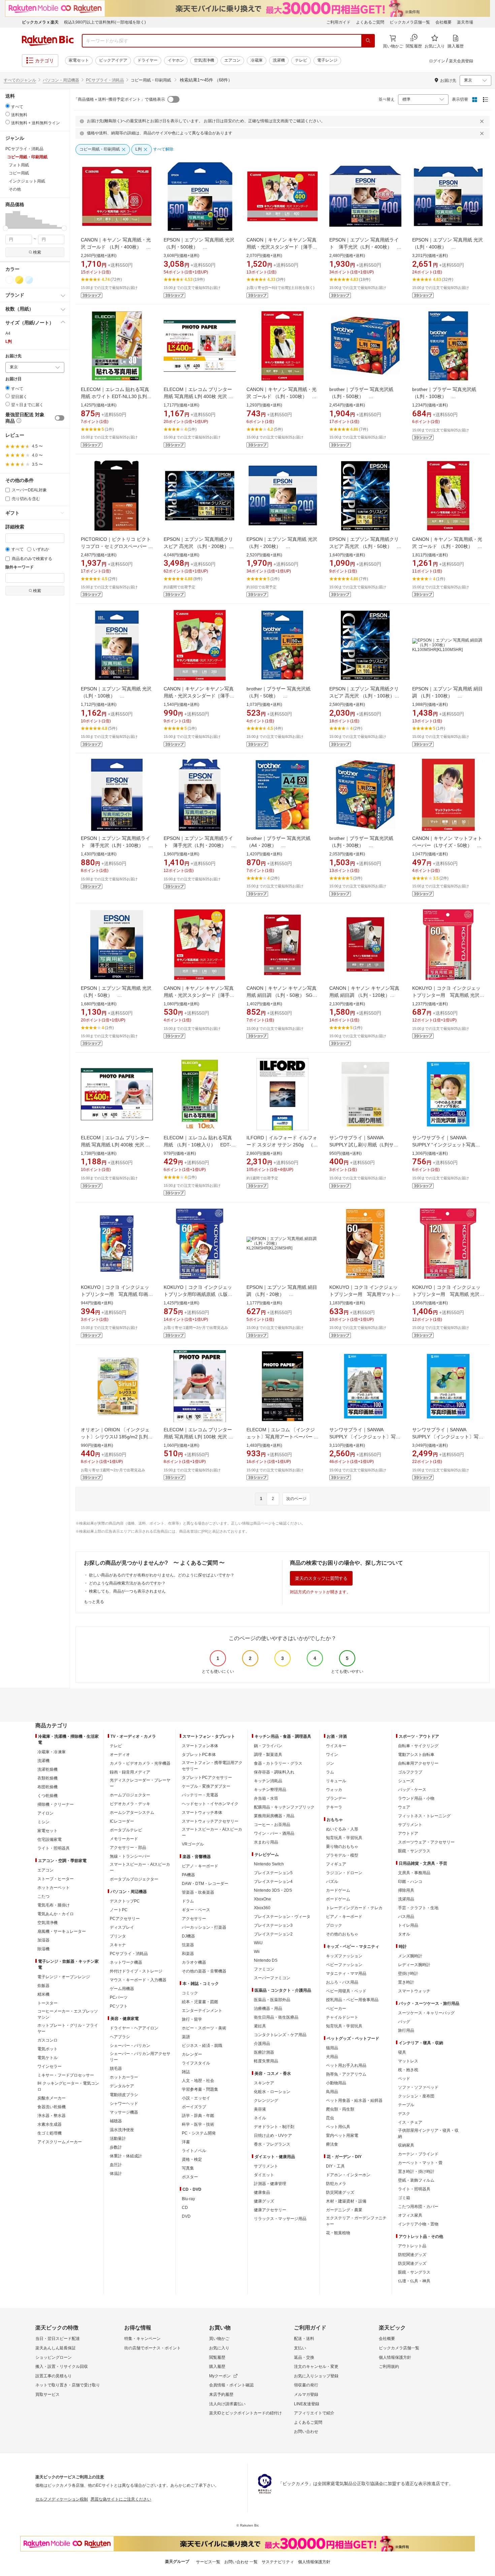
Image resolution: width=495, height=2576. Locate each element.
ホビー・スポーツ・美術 (204, 2028)
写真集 (188, 2168)
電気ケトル (47, 2058)
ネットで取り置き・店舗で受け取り (68, 2385)
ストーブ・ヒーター (56, 1879)
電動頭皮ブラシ (124, 2095)
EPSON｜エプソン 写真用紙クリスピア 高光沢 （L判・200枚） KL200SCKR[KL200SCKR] (199, 546)
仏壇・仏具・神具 (414, 2281)
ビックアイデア (113, 60)
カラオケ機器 (194, 1962)
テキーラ (334, 1807)
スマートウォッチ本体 (202, 1813)
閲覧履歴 (217, 2357)
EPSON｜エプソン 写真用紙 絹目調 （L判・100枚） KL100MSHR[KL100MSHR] (448, 696)
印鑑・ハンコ (410, 1882)
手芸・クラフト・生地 (418, 1908)
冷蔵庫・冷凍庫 (52, 1752)
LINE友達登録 (307, 2404)
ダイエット (264, 2175)
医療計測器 (264, 2052)
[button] (9, 220)
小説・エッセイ (196, 2098)
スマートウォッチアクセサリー (210, 1821)
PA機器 (188, 1875)
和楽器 (188, 1954)
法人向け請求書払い (227, 2404)
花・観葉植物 (338, 2233)
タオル (404, 1934)
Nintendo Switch (269, 1864)
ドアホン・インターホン (348, 2175)
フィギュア (336, 1864)
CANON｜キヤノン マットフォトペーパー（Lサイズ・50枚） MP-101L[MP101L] (447, 845)
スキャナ (118, 1945)
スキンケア (264, 2083)
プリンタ (118, 1936)
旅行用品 (406, 2030)
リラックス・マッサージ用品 (280, 2219)
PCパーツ (119, 1997)
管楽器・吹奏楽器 (198, 1892)
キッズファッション (344, 1956)
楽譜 (186, 2037)
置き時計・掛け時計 (416, 2172)
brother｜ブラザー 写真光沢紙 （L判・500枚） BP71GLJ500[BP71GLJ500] (361, 396)
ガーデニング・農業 (344, 2210)
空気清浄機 (204, 60)
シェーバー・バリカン (130, 2046)
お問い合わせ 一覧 (241, 2562)
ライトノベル (194, 2151)
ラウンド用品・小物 (416, 1798)
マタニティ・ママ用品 (346, 1974)
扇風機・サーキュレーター (62, 1931)
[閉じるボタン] (483, 121)
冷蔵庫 (257, 60)
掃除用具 (406, 1890)
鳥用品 (332, 2092)
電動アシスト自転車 (416, 1755)
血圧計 (116, 2165)
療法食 (332, 2144)
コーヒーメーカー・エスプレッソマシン (68, 2014)
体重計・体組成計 (126, 2156)
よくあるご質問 (370, 22)
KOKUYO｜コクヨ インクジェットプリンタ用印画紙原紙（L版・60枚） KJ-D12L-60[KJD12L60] (199, 1294)
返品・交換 (304, 2357)
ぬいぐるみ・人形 (342, 1829)
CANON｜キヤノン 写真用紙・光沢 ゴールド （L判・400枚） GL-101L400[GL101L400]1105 (116, 247)
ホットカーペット (54, 1888)
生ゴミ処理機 (49, 2133)
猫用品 (332, 2048)
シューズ (406, 1781)
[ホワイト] (9, 280)
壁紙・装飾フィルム (416, 2180)
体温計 (116, 2174)
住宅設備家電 (49, 1839)
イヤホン (176, 60)
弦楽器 (188, 1945)
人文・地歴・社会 (198, 2081)
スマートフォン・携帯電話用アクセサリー (212, 1766)
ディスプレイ (122, 1927)
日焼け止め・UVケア (273, 2135)
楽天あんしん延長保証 (56, 2348)
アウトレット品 (412, 2246)
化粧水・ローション (272, 2092)
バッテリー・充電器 (200, 1795)
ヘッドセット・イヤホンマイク (210, 1804)
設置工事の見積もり (54, 2376)
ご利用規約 (389, 2367)
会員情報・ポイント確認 (231, 2385)
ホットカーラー (124, 2077)
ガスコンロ (47, 2040)
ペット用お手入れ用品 (346, 2065)
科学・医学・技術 (198, 2124)
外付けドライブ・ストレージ (136, 1971)
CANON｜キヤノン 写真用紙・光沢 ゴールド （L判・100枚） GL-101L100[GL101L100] (282, 396)
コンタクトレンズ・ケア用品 (280, 2035)
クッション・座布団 (416, 2096)
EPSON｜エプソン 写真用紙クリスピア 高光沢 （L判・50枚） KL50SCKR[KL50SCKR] (364, 546)
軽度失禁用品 (266, 2061)
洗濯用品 (406, 1899)
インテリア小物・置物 (418, 2224)
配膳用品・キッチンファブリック (284, 1807)
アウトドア (408, 1833)
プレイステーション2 (273, 1934)
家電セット (79, 60)
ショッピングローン (54, 2357)
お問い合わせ (306, 2432)
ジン (330, 1763)
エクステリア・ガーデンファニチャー (356, 2221)
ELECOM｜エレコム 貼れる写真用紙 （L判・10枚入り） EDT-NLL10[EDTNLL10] (198, 1145)
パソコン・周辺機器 (61, 80)
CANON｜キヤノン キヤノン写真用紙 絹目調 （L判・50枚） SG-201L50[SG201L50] (282, 995)
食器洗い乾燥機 (52, 2107)
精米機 (43, 1994)
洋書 (186, 2142)
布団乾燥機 (47, 1787)
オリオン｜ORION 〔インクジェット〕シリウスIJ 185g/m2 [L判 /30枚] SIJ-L (115, 1437)
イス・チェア (410, 2122)
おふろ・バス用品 (342, 1982)
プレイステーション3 (273, 1925)
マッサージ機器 (124, 2112)
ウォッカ (334, 1790)
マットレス (408, 2061)
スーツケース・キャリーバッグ (426, 2013)
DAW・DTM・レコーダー (205, 1884)
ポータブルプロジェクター (134, 1879)
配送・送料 (304, 2339)
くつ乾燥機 (47, 1796)
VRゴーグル (193, 1844)
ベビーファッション (344, 1965)
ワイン (332, 1755)
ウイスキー (336, 1746)
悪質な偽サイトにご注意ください (121, 2499)
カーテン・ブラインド (418, 2154)
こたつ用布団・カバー (418, 2207)
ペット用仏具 (338, 2127)
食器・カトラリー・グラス (278, 1763)
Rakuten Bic (48, 41)
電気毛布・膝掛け (54, 1905)
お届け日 (13, 379)
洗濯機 (279, 60)
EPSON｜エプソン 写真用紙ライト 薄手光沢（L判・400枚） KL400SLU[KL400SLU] (364, 247)
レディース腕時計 (414, 1965)
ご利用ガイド (338, 22)
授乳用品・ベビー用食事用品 (352, 2000)
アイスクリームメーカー (60, 2142)
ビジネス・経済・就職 (202, 2046)
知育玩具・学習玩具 (344, 1838)
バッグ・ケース (412, 1790)
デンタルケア (122, 2086)
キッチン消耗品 (268, 1781)
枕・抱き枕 (408, 2070)
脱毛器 (116, 2068)
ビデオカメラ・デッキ (130, 1804)
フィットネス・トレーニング (424, 1816)
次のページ (296, 1499)
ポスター (190, 2177)
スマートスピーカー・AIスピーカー (140, 1867)
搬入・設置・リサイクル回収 (62, 2367)
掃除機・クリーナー (56, 1804)
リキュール (336, 1781)
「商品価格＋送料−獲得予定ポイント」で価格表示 (119, 99)
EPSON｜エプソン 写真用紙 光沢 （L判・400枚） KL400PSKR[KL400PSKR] (448, 247)
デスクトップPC (125, 1901)
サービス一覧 (208, 2562)
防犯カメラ (336, 2184)
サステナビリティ (278, 2562)
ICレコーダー (122, 1821)
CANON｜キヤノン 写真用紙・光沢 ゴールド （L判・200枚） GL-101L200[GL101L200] (447, 546)
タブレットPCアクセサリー (207, 1778)
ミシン (43, 1822)
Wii (257, 1952)
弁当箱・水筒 (266, 1798)
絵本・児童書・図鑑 (200, 2002)
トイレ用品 (408, 1925)
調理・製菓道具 (268, 1755)
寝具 (402, 2052)
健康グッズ (264, 2201)
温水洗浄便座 (122, 2130)
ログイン (437, 61)
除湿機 (43, 1949)
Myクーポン (220, 2376)
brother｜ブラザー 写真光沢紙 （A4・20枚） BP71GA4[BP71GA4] (278, 845)
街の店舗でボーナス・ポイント (153, 2348)
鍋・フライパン (268, 1746)
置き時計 (406, 1982)
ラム (330, 1772)
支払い (300, 2348)
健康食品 (262, 2192)
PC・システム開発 (199, 2133)
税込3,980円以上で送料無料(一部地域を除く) (105, 22)
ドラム (188, 1901)
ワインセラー (49, 2066)
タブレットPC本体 (199, 1755)
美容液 (260, 2109)
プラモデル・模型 (342, 1855)
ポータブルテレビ (126, 1830)
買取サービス (47, 2394)
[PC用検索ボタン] (368, 41)
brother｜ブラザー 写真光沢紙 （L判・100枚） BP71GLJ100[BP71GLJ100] (444, 396)
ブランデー (336, 1798)
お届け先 (13, 356)
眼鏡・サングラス (414, 1851)
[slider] (6, 228)
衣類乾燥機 (47, 1778)
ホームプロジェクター (130, 1795)
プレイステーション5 (273, 1873)
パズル (332, 1882)
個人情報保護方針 (395, 2357)
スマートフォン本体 (200, 1746)
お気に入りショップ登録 (316, 2376)
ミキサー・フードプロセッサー (66, 2075)
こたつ (43, 1896)
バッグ (404, 2022)
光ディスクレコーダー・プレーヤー (140, 1783)
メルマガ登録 (306, 2394)
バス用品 (406, 1917)
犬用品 (332, 2057)
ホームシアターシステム (132, 1813)
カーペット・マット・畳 (420, 2163)
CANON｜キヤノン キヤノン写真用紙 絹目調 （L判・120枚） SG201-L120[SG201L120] (364, 995)
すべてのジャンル (20, 80)
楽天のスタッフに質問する (321, 1578)
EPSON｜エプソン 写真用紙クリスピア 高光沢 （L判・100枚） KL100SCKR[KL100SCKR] (364, 696)
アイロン (45, 1813)
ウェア (404, 1807)
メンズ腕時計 (410, 1956)
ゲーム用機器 (122, 1989)
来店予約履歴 (221, 2394)
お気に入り (219, 2348)
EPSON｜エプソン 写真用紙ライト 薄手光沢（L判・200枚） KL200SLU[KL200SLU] (198, 845)
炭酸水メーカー (52, 2098)
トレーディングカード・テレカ (354, 1908)
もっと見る (94, 1602)
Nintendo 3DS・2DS (273, 1890)
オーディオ (120, 1755)
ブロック (334, 1925)
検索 (37, 252)
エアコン (232, 60)
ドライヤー (147, 60)
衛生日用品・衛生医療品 (276, 2017)
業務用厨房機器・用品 (274, 1816)
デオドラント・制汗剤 (274, 2127)
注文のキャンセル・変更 (316, 2367)
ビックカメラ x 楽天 (40, 22)
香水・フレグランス (272, 2144)
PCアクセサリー (125, 1919)
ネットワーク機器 (126, 1962)
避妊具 (260, 2026)
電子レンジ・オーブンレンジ (64, 1977)
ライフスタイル (196, 2063)
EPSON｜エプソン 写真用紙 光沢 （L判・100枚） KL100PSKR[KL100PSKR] (116, 696)
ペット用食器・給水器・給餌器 (354, 2100)
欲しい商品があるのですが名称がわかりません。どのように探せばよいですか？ (162, 1575)
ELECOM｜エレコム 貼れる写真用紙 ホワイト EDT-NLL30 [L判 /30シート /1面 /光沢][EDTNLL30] (116, 396)
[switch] (60, 418)
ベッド (404, 2079)
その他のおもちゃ (342, 1934)
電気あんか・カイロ (56, 1914)
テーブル (406, 2105)
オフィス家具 (410, 2215)
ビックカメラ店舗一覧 (410, 22)
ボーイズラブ (194, 2107)
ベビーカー (336, 2009)
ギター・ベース (196, 1910)
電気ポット (47, 2049)
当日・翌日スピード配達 (58, 2339)
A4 (8, 333)
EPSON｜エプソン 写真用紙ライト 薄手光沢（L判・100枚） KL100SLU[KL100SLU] (115, 845)
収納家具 (406, 2145)
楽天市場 (465, 22)
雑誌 (186, 2072)
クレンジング (266, 2100)
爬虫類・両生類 (340, 2109)
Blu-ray (188, 2199)
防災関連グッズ (340, 2192)
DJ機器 (188, 1936)
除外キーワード (20, 567)
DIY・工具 (335, 2166)
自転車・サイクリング (418, 1746)
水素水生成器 (49, 2124)
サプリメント (266, 2166)
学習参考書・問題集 (200, 2089)
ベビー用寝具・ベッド (346, 1991)
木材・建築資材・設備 (346, 2201)
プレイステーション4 (273, 1882)
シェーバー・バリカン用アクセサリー (140, 2057)
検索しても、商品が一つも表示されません (127, 1591)
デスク (404, 2114)
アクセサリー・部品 (128, 1848)
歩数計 (116, 2147)
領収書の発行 (306, 2385)
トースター (47, 2003)
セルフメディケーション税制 (62, 2499)
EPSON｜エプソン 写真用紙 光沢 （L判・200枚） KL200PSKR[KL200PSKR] (282, 546)
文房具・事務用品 (414, 1873)
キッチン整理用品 (270, 1790)
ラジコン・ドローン (344, 1873)
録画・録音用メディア (130, 1772)
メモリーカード (124, 1839)
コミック (190, 1993)
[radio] (8, 106)
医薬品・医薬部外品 (272, 2000)
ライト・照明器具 (54, 1848)
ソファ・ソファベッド (418, 2087)
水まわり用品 (266, 1842)
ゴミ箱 (404, 2198)
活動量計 (118, 2139)
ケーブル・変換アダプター (206, 1786)
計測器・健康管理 (270, 2184)
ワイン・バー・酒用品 (274, 1833)
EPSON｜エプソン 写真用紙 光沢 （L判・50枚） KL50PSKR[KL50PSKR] (116, 995)
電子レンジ (327, 60)
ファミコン (264, 1969)
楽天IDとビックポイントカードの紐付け (245, 2413)
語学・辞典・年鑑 (198, 2116)
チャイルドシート (342, 2017)
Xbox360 (262, 1908)
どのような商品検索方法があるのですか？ (127, 1583)
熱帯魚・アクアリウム (346, 2074)
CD (185, 2208)
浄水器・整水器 (52, 2116)
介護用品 (262, 2044)
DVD (186, 2216)
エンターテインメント (202, 2011)
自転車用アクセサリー (418, 1763)
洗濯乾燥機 (47, 1769)
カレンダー (192, 2054)
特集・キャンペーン (142, 2339)
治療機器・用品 (268, 2009)
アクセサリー (194, 1919)
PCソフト (119, 2006)
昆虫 (330, 2118)
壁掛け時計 (408, 1974)
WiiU (258, 1943)
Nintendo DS (266, 1960)
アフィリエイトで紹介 (314, 2413)
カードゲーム (338, 1890)
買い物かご (219, 2339)
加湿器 (43, 1940)
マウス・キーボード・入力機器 (138, 1980)
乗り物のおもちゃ (342, 1847)
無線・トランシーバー (130, 1856)
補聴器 (116, 2121)
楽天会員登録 (461, 61)
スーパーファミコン (272, 1978)
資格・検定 (192, 2159)
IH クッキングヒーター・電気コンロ (68, 2086)
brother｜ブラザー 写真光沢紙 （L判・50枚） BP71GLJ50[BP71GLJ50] (278, 696)
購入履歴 (217, 2367)
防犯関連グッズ (412, 2255)
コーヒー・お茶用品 (272, 1825)
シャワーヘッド (124, 2104)
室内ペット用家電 (342, 2135)
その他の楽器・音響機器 (204, 1971)
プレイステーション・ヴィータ (282, 1917)
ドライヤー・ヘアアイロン (134, 2028)
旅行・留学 (192, 2019)
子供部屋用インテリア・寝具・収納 (428, 2133)
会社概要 (443, 22)
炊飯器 (43, 1986)
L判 (9, 341)
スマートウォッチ (414, 1991)
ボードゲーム (338, 1899)
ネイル (260, 2118)
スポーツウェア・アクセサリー (426, 1842)
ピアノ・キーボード (200, 1866)
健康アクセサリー (270, 2210)
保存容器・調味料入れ (274, 1772)
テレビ (301, 60)
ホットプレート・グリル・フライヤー (68, 2028)
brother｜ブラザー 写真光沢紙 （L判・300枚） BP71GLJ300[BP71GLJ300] (361, 845)
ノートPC (119, 1910)
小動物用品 (336, 2083)
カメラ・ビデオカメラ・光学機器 (140, 1763)
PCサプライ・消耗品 (105, 80)
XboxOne (262, 1899)
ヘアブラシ (120, 2037)
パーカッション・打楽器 (204, 1927)
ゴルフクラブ (410, 1772)
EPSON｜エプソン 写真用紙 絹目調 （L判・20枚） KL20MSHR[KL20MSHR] (282, 1294)
